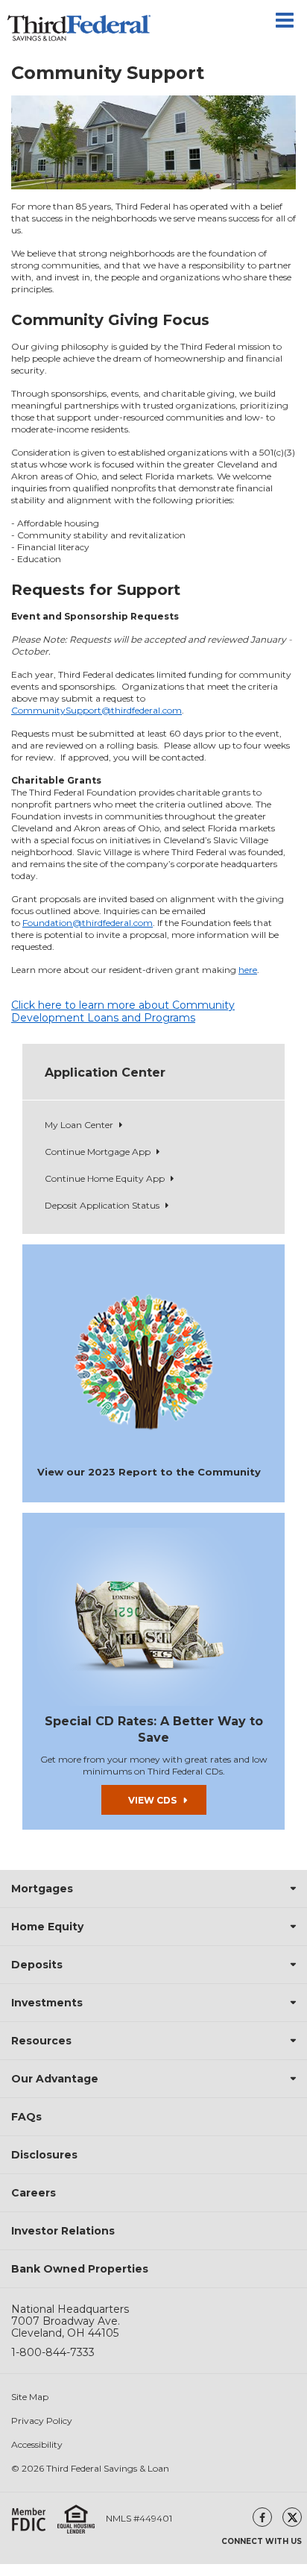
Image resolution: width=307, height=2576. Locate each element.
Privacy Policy (42, 2421)
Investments (47, 2003)
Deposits (37, 1965)
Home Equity (47, 1927)
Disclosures (44, 2155)
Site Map (30, 2397)
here (248, 970)
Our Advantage (55, 2079)
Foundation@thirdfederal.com (88, 923)
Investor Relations (63, 2231)
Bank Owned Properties (80, 2269)
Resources (41, 2041)
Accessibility (37, 2445)
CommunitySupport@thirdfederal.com (96, 710)
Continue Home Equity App (105, 1178)
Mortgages (42, 1889)
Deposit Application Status (102, 1205)
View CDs (152, 1800)
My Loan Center (79, 1125)
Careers (34, 2193)
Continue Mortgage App (98, 1152)
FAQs (26, 2117)
